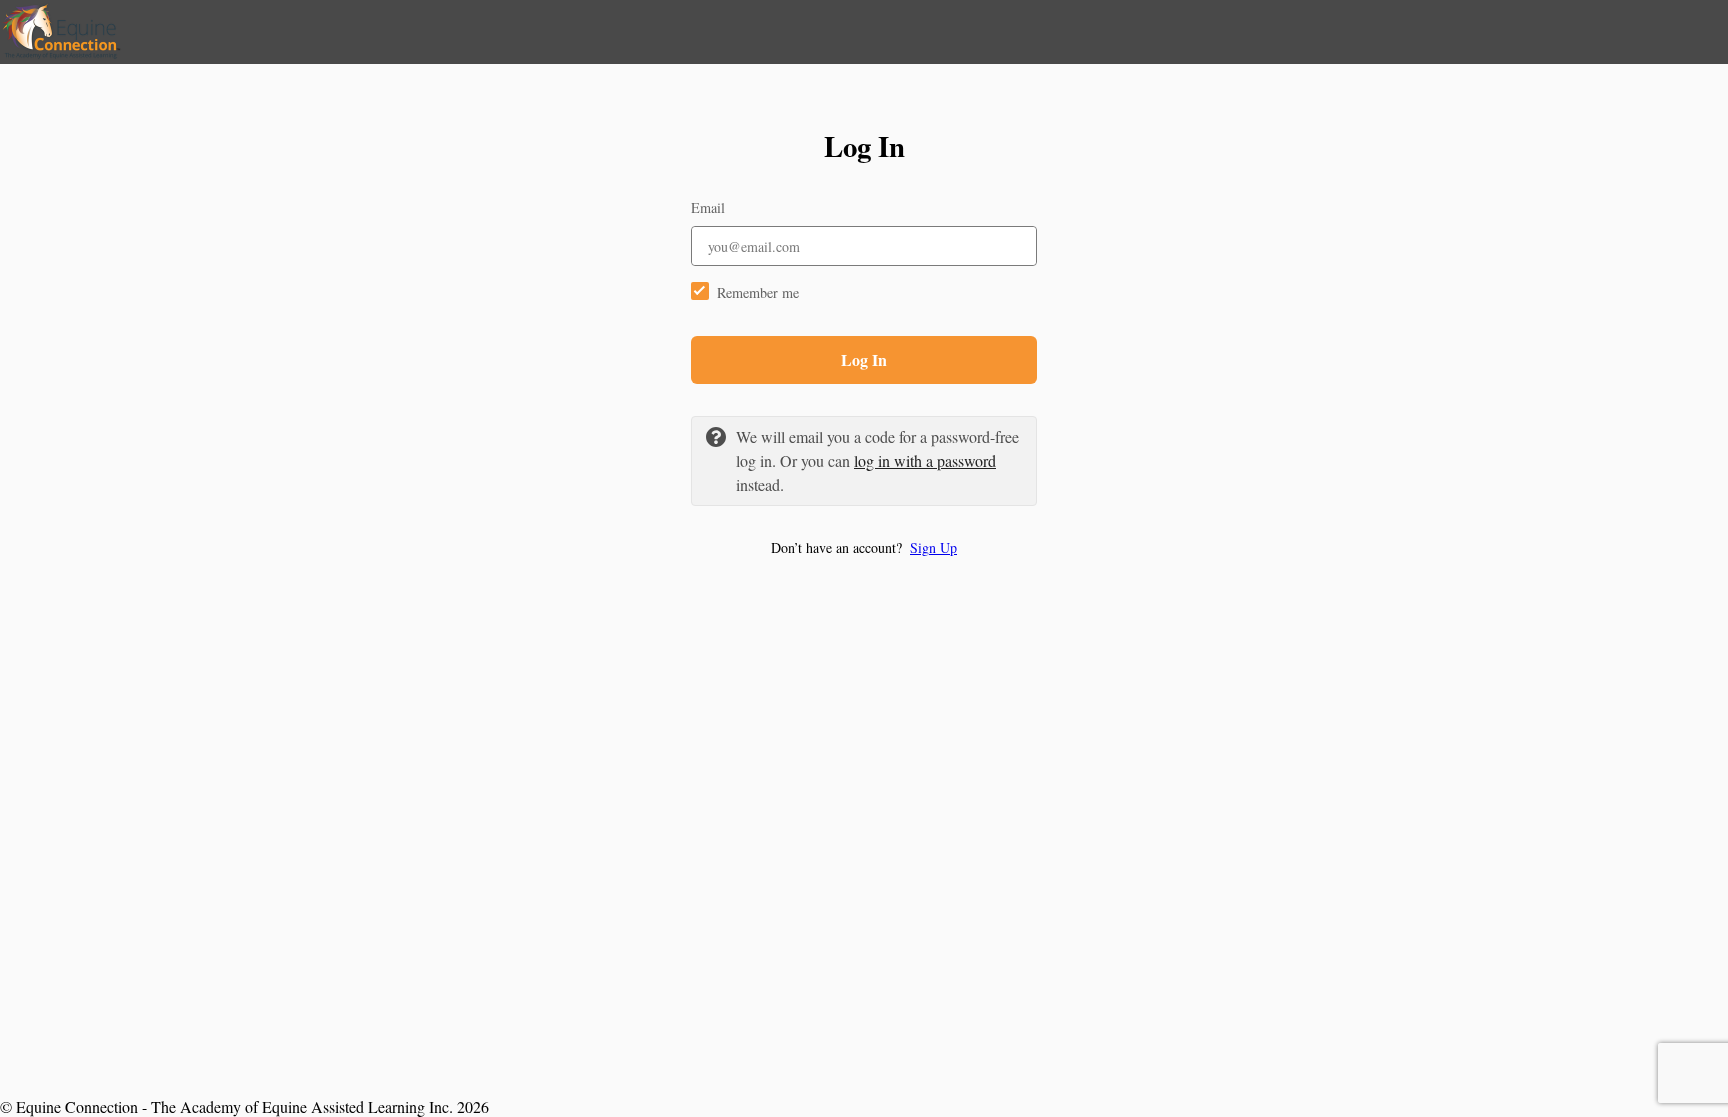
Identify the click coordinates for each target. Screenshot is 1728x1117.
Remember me (758, 292)
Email (708, 207)
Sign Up (933, 547)
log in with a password (925, 460)
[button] (864, 547)
